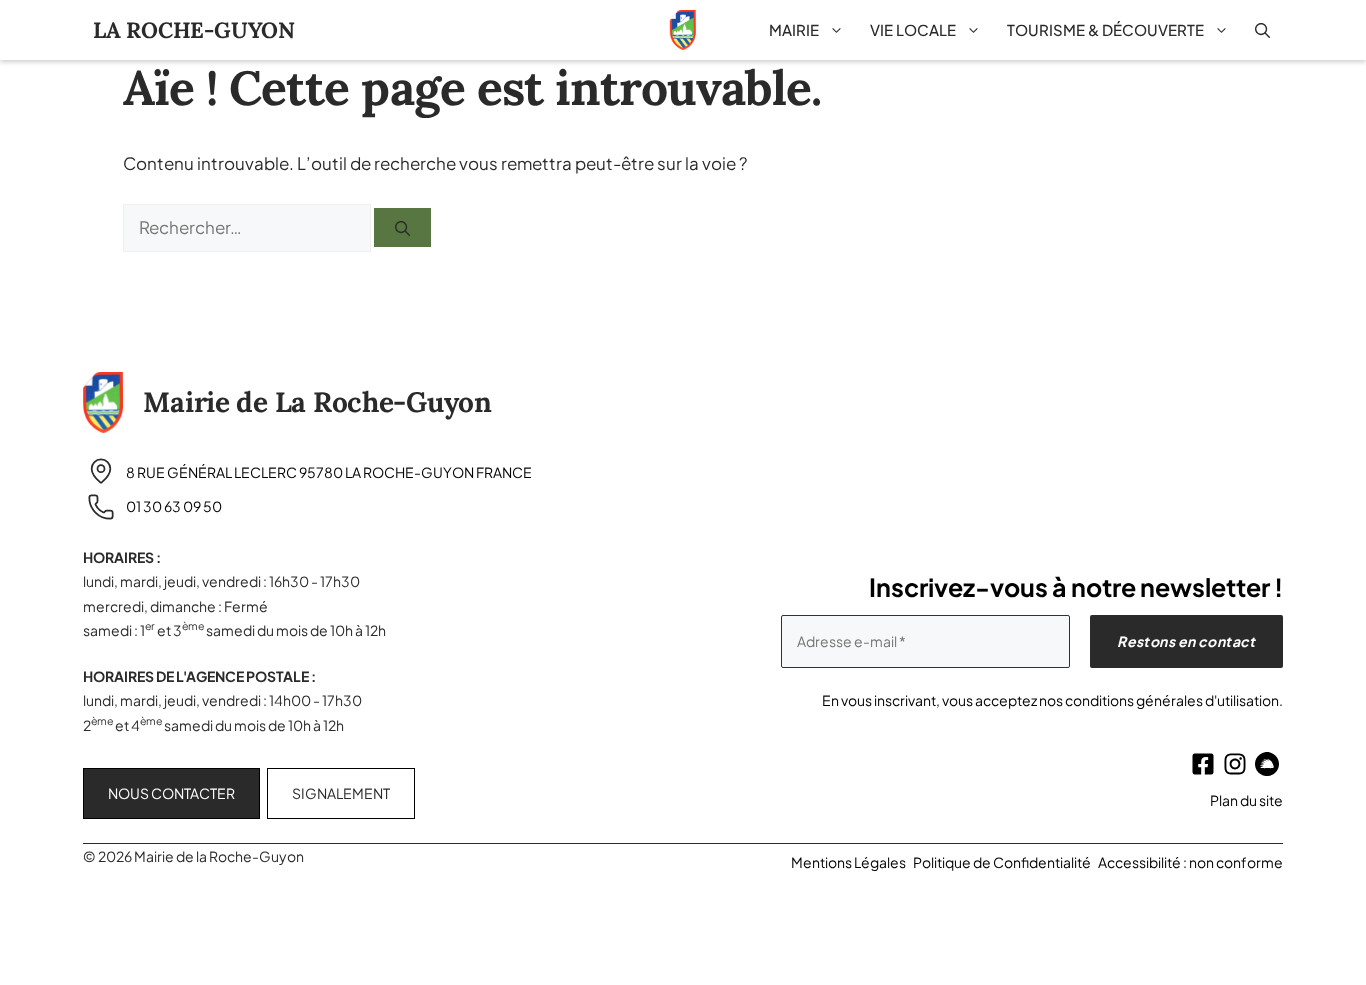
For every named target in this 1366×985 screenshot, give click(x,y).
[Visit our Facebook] (1203, 764)
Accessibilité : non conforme (1190, 862)
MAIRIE (794, 29)
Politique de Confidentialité (1002, 862)
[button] (1262, 30)
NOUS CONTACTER (171, 793)
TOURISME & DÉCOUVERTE (1105, 29)
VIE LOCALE (913, 29)
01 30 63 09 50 (174, 506)
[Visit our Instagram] (1235, 764)
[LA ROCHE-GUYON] (683, 30)
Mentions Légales (848, 862)
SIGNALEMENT (341, 793)
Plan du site (1246, 800)
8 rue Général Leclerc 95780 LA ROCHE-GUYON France (329, 472)
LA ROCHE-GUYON (194, 30)
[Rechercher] (402, 227)
